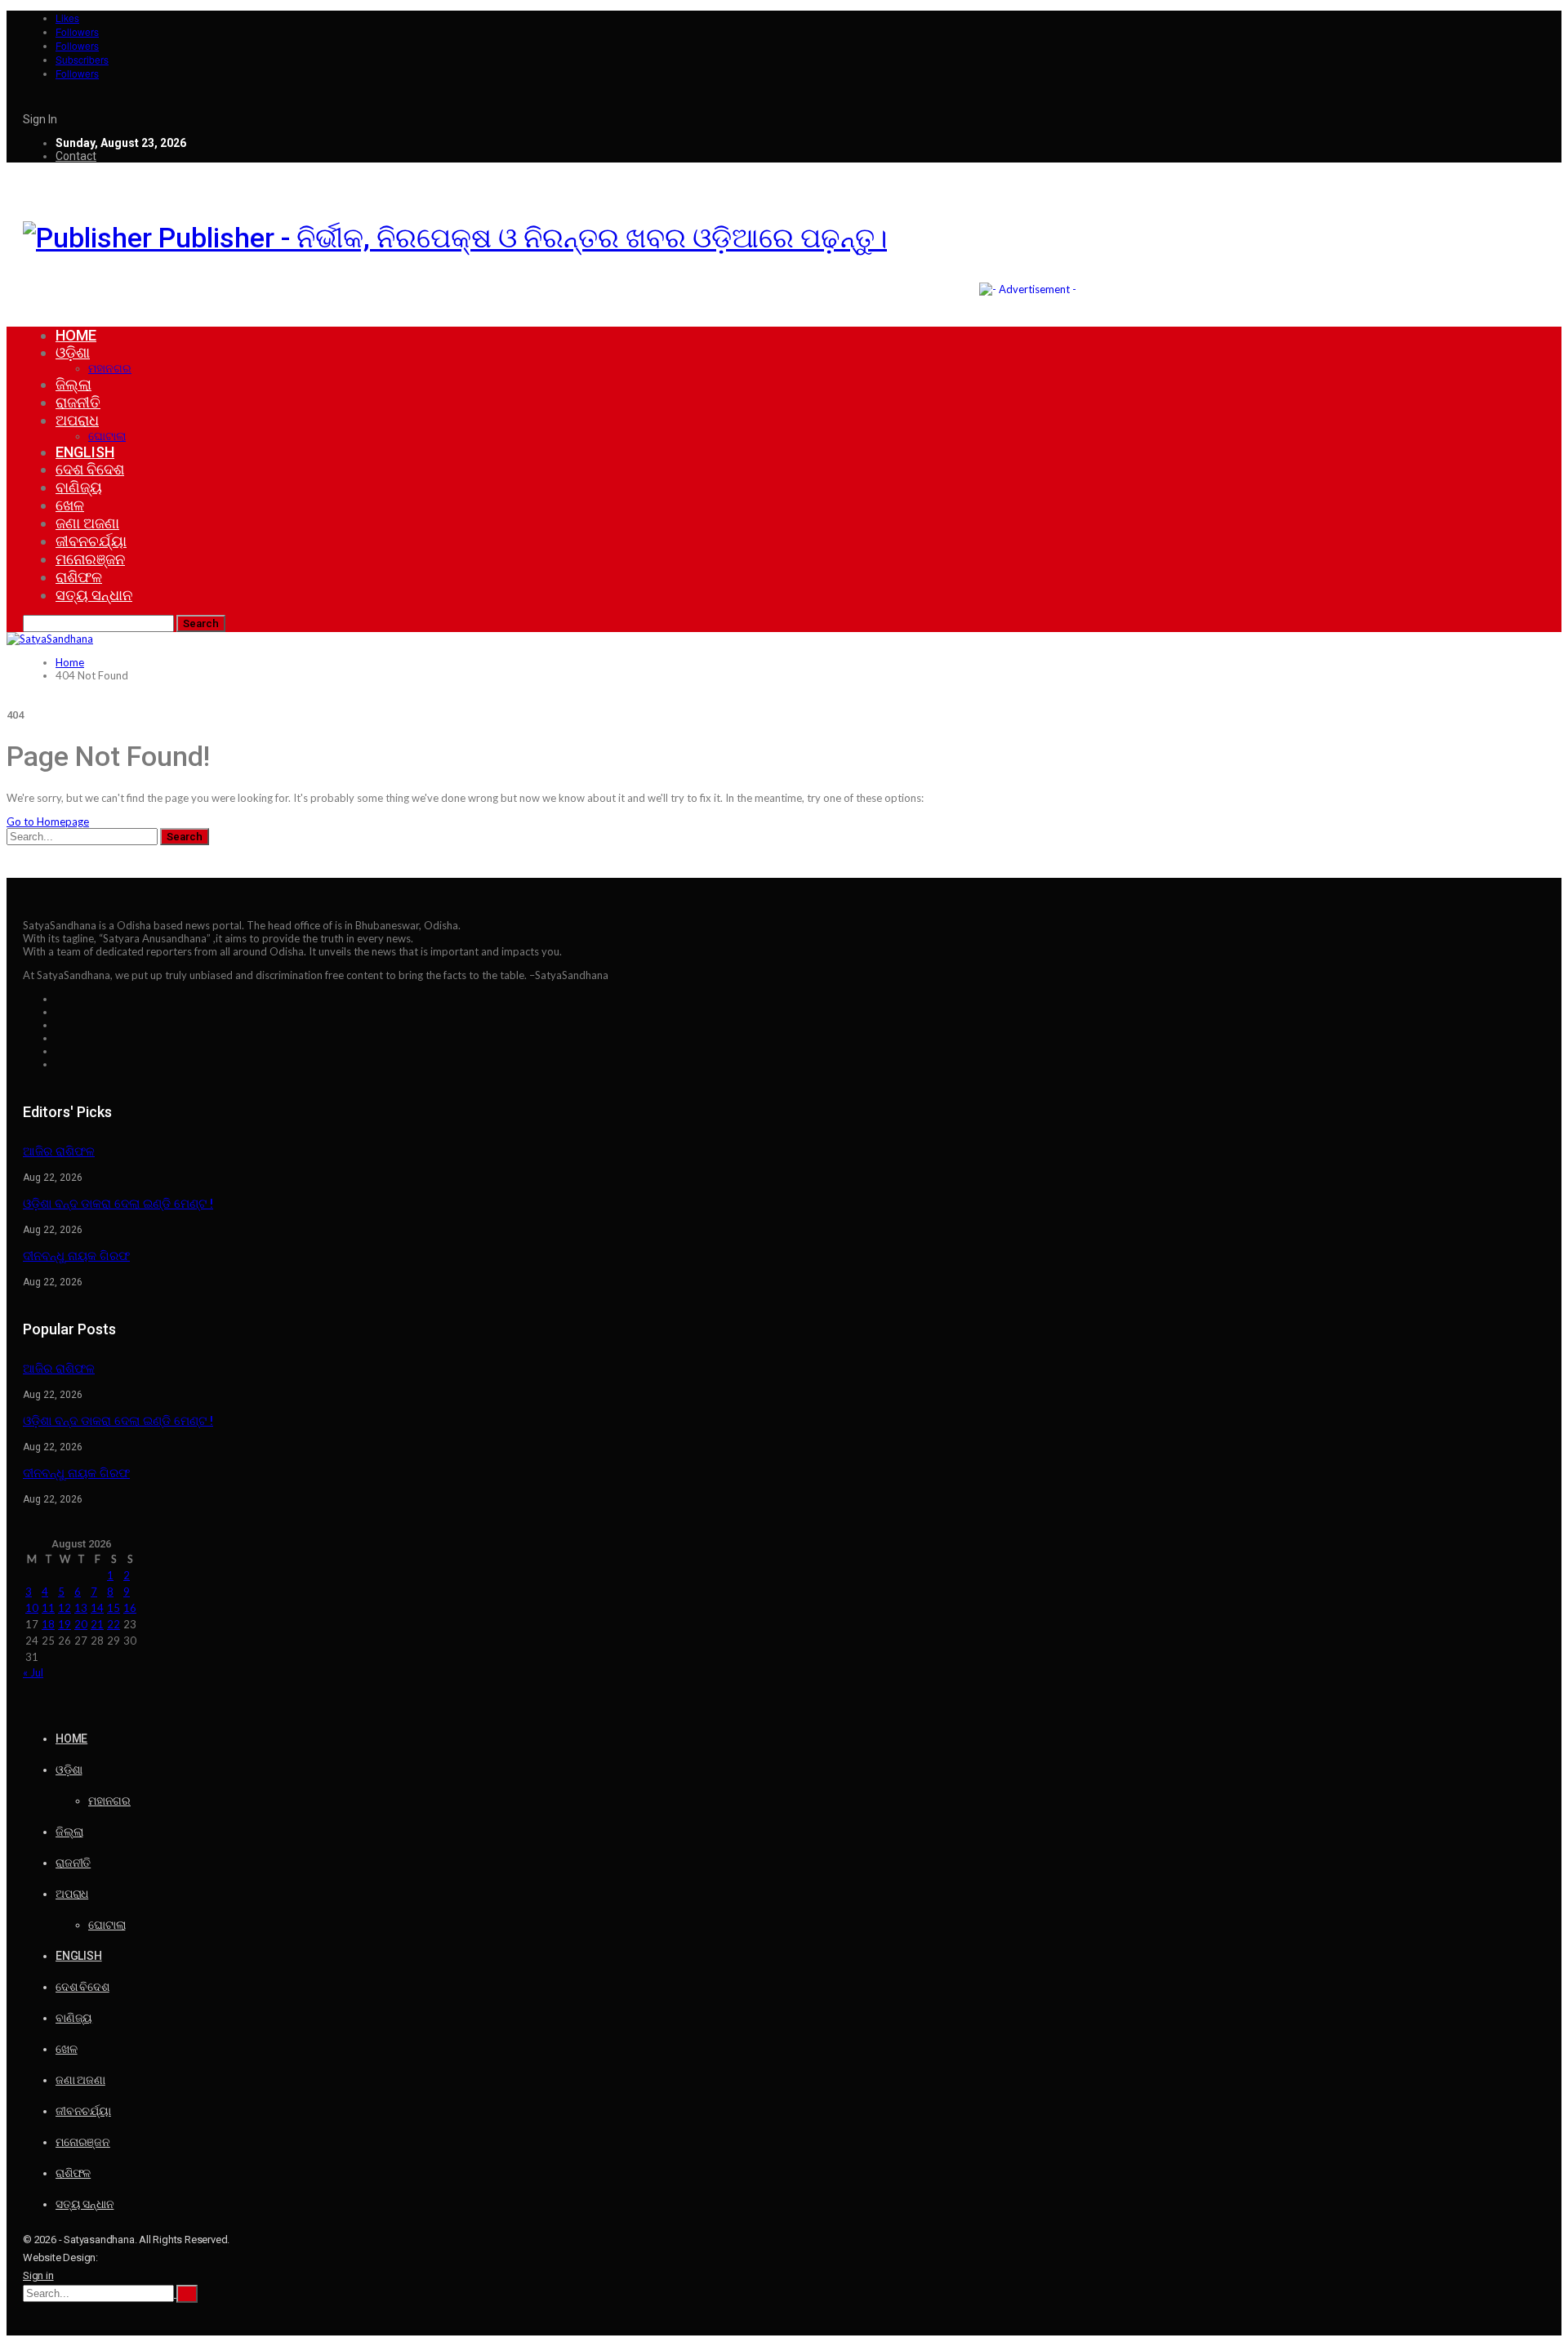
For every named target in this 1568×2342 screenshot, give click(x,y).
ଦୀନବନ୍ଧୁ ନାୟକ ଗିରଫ (76, 1256)
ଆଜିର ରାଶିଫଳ (59, 1151)
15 (114, 1608)
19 (65, 1624)
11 (48, 1608)
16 (130, 1608)
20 (81, 1624)
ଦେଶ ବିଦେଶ (90, 469)
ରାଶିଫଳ (79, 577)
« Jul (33, 1672)
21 (97, 1624)
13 (81, 1608)
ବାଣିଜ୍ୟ (79, 487)
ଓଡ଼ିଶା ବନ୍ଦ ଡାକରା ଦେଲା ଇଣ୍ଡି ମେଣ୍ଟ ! (118, 1204)
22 (114, 1624)
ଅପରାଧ (77, 420)
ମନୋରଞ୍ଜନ (90, 559)
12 (65, 1608)
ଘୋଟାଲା (107, 436)
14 (97, 1608)
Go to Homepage (48, 821)
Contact (76, 156)
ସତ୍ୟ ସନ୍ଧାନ (94, 595)
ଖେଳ (70, 505)
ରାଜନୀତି (78, 402)
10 (32, 1608)
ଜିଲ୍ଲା (73, 384)
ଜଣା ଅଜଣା (87, 523)
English (85, 452)
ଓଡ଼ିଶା (73, 352)
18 (48, 1624)
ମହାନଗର (110, 368)
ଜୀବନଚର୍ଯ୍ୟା (91, 541)
